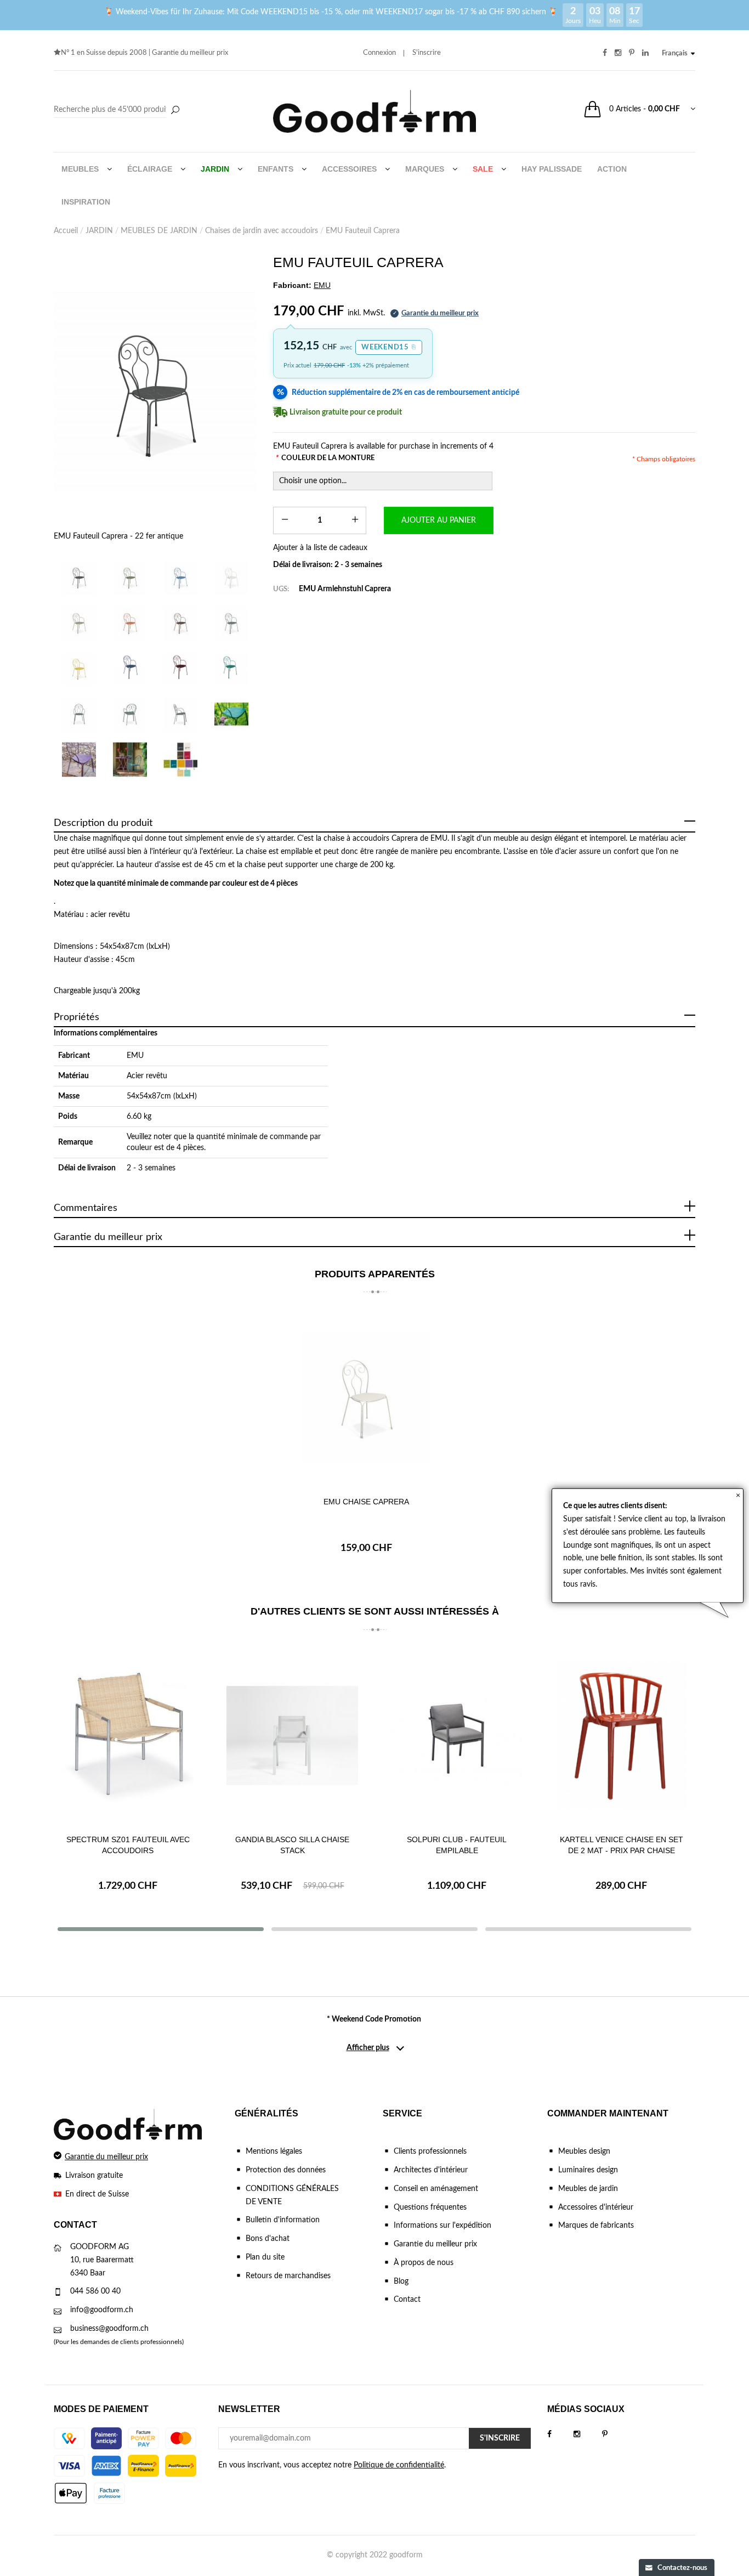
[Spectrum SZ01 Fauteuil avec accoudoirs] (128, 1735)
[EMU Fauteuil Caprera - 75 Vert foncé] (232, 623)
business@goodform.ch (109, 2329)
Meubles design (584, 2152)
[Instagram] (588, 2435)
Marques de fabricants (596, 2226)
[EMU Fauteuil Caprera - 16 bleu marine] (181, 577)
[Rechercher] (175, 111)
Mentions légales (274, 2152)
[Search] (118, 110)
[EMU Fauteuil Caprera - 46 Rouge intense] (181, 668)
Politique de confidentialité (399, 2465)
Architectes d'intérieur (431, 2170)
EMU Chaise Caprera (366, 1502)
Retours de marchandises (288, 2276)
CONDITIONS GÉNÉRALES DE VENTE (292, 2195)
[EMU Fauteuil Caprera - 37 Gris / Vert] (79, 623)
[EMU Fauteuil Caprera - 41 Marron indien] (181, 623)
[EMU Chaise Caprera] (366, 1397)
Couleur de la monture (325, 458)
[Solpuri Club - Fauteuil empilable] (457, 1735)
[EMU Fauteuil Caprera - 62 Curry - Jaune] (79, 668)
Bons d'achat (268, 2239)
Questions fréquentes (430, 2207)
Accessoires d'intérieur (596, 2207)
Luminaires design (588, 2170)
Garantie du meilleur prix (190, 53)
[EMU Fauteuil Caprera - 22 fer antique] (155, 393)
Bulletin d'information (283, 2220)
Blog (401, 2281)
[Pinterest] (616, 2435)
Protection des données (286, 2170)
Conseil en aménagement (436, 2189)
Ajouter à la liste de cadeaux (320, 548)
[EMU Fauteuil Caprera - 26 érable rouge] (130, 623)
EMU (135, 1056)
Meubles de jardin (588, 2189)
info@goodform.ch (102, 2310)
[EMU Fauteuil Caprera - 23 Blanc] (232, 577)
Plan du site (265, 2257)
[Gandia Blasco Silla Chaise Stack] (292, 1735)
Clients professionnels (430, 2152)
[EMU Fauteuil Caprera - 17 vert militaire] (130, 577)
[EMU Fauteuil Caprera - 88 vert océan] (232, 668)
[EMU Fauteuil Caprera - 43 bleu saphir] (130, 668)
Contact (407, 2300)
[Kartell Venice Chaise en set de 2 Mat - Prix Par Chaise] (621, 1735)
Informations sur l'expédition (442, 2226)
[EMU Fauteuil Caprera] (79, 714)
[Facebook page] (560, 2435)
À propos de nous (424, 2263)
